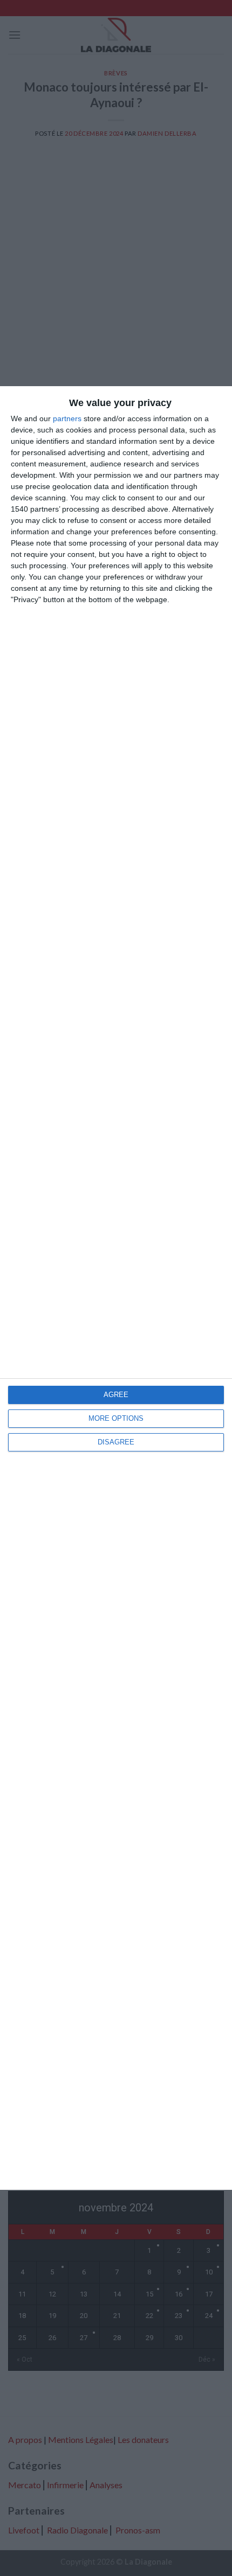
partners (67, 418)
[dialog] (116, 1288)
